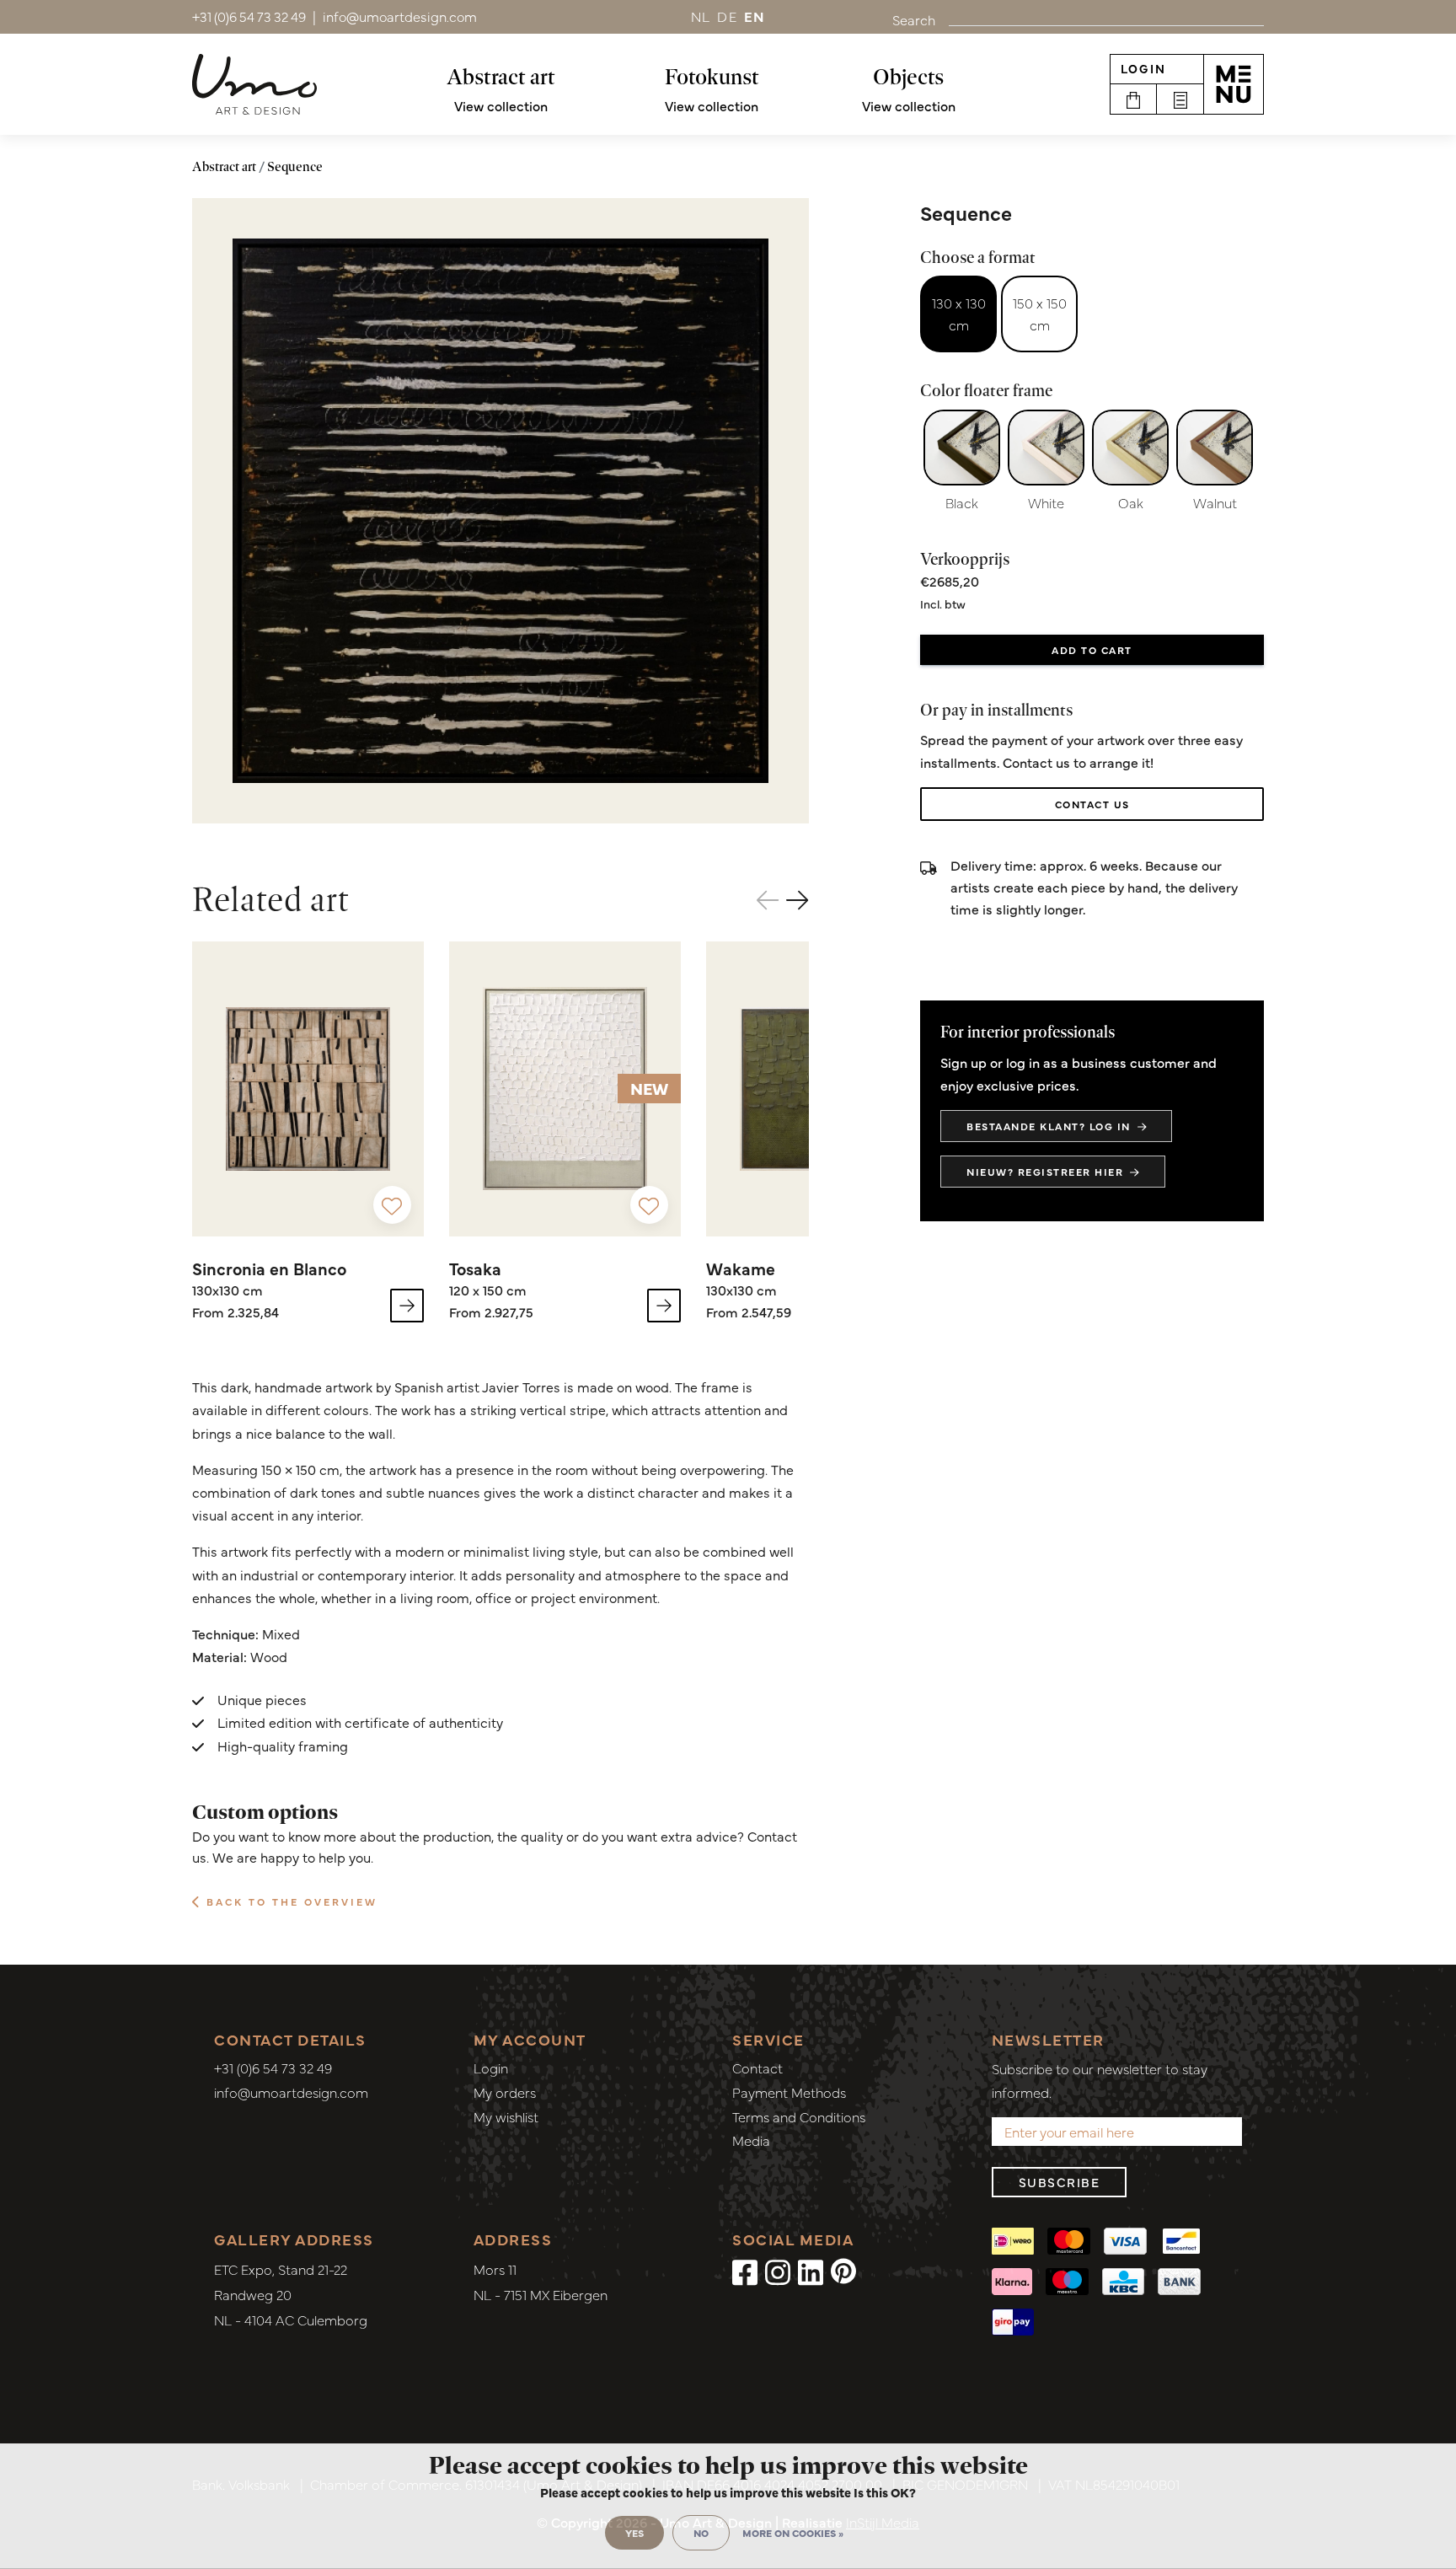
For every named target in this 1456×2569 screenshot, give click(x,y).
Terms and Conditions (799, 2116)
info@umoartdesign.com (291, 2092)
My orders (505, 2092)
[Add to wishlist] (392, 1205)
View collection (501, 105)
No (701, 2533)
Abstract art (501, 77)
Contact (757, 2068)
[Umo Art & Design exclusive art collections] (254, 84)
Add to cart (1092, 650)
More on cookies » (793, 2533)
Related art (271, 899)
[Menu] (1234, 84)
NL (701, 16)
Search (914, 19)
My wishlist (506, 2116)
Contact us (1092, 804)
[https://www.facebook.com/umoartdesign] (745, 2271)
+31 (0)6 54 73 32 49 (273, 2068)
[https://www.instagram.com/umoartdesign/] (778, 2271)
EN (755, 16)
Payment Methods (789, 2092)
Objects (908, 77)
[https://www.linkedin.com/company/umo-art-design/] (811, 2271)
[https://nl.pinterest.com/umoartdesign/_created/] (843, 2271)
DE (727, 16)
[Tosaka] (565, 1089)
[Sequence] (500, 511)
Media (751, 2140)
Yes (634, 2533)
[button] (798, 899)
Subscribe (1060, 2182)
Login (1143, 68)
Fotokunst (712, 77)
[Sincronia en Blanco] (308, 1089)
